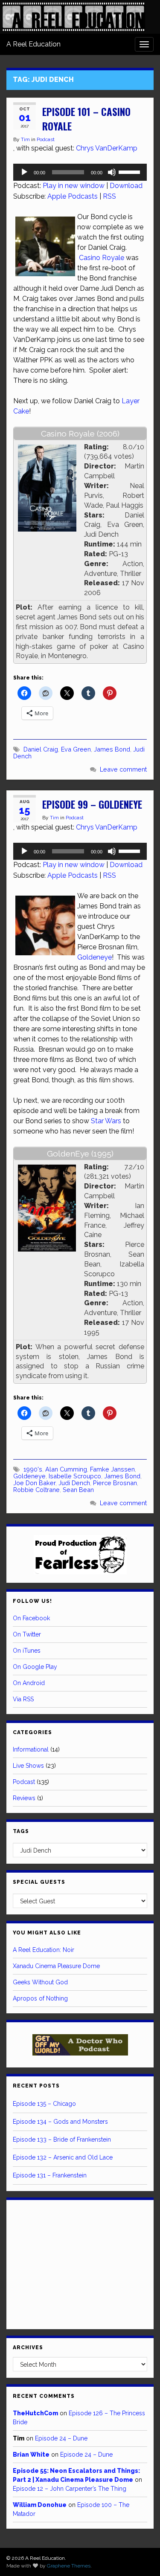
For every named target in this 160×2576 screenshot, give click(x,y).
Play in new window (74, 186)
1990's (33, 1469)
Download (126, 186)
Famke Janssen (112, 1469)
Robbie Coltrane (36, 1490)
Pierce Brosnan (115, 1483)
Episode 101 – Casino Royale (86, 119)
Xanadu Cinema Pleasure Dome (56, 1966)
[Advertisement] (80, 2263)
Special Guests (39, 1882)
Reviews (24, 1798)
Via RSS (23, 1699)
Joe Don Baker (34, 1483)
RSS (109, 196)
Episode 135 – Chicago (44, 2104)
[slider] (131, 171)
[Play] (24, 172)
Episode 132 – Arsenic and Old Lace (63, 2157)
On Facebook (31, 1618)
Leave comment (123, 769)
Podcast (46, 139)
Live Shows (28, 1766)
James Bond (112, 749)
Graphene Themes (69, 2566)
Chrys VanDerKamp (107, 148)
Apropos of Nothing (40, 1998)
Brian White (31, 2455)
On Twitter (27, 1634)
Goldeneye (95, 957)
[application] (80, 172)
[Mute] (112, 172)
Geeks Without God (40, 1982)
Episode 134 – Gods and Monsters (60, 2122)
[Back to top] (141, 2557)
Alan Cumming (66, 1469)
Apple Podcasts (73, 196)
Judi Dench (74, 1483)
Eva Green (76, 749)
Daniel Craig (41, 749)
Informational (31, 1749)
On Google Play (35, 1667)
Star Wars (106, 1121)
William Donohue (40, 2505)
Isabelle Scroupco (75, 1476)
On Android (29, 1683)
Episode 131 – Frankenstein (50, 2175)
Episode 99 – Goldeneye (92, 804)
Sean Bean (78, 1490)
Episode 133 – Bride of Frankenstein (62, 2139)
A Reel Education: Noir (44, 1950)
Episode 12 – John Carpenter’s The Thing (70, 2489)
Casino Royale (102, 258)
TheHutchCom (35, 2413)
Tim (25, 139)
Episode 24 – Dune (61, 2438)
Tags (21, 1831)
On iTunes (27, 1651)
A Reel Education (33, 44)
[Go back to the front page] (74, 17)
